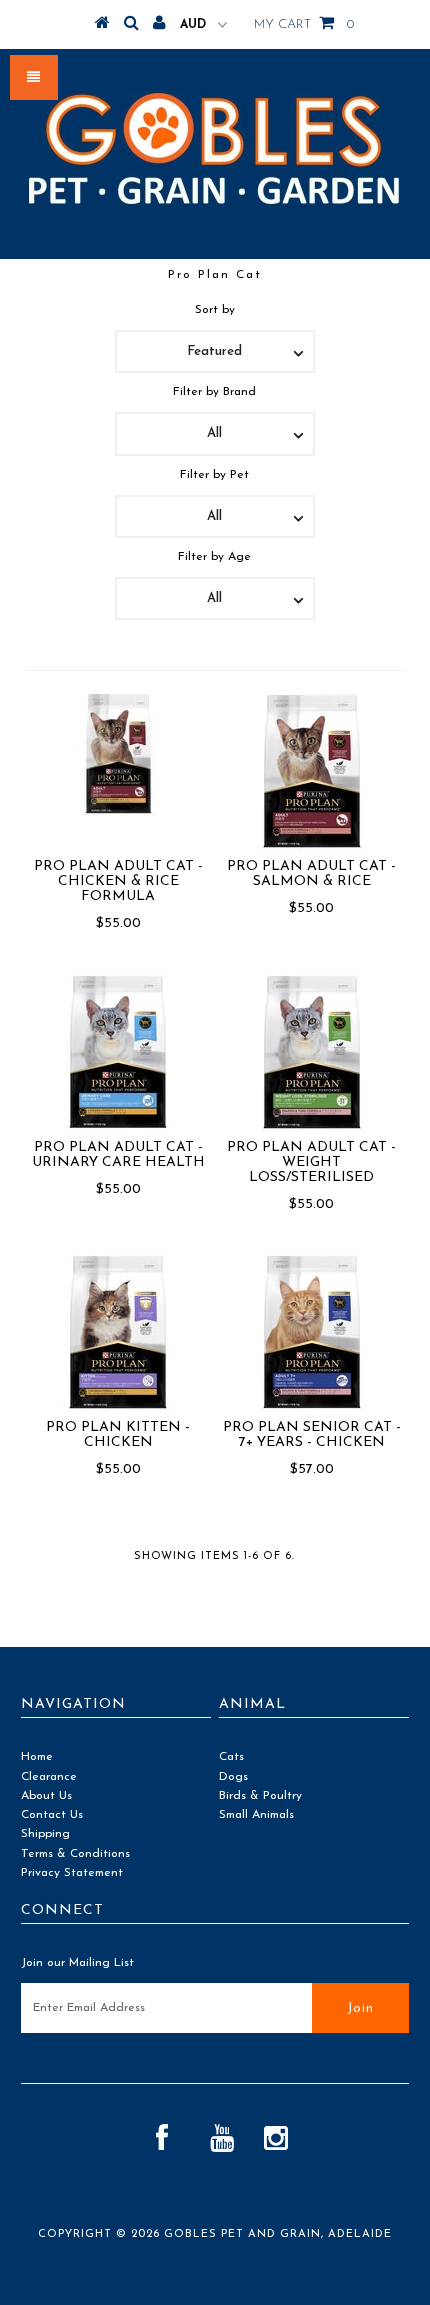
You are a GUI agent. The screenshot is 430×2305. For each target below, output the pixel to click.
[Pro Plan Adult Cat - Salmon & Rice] (312, 771)
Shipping (45, 1834)
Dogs (233, 1777)
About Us (46, 1796)
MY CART (304, 24)
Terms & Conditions (75, 1854)
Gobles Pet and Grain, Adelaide (278, 2234)
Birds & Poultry (260, 1796)
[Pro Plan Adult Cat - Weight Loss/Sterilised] (312, 1052)
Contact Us (52, 1815)
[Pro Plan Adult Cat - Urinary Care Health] (118, 1052)
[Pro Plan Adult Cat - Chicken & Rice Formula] (118, 753)
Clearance (49, 1777)
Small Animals (256, 1815)
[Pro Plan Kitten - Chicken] (118, 1332)
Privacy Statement (72, 1873)
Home (37, 1757)
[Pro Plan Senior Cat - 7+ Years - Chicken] (312, 1332)
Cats (231, 1757)
